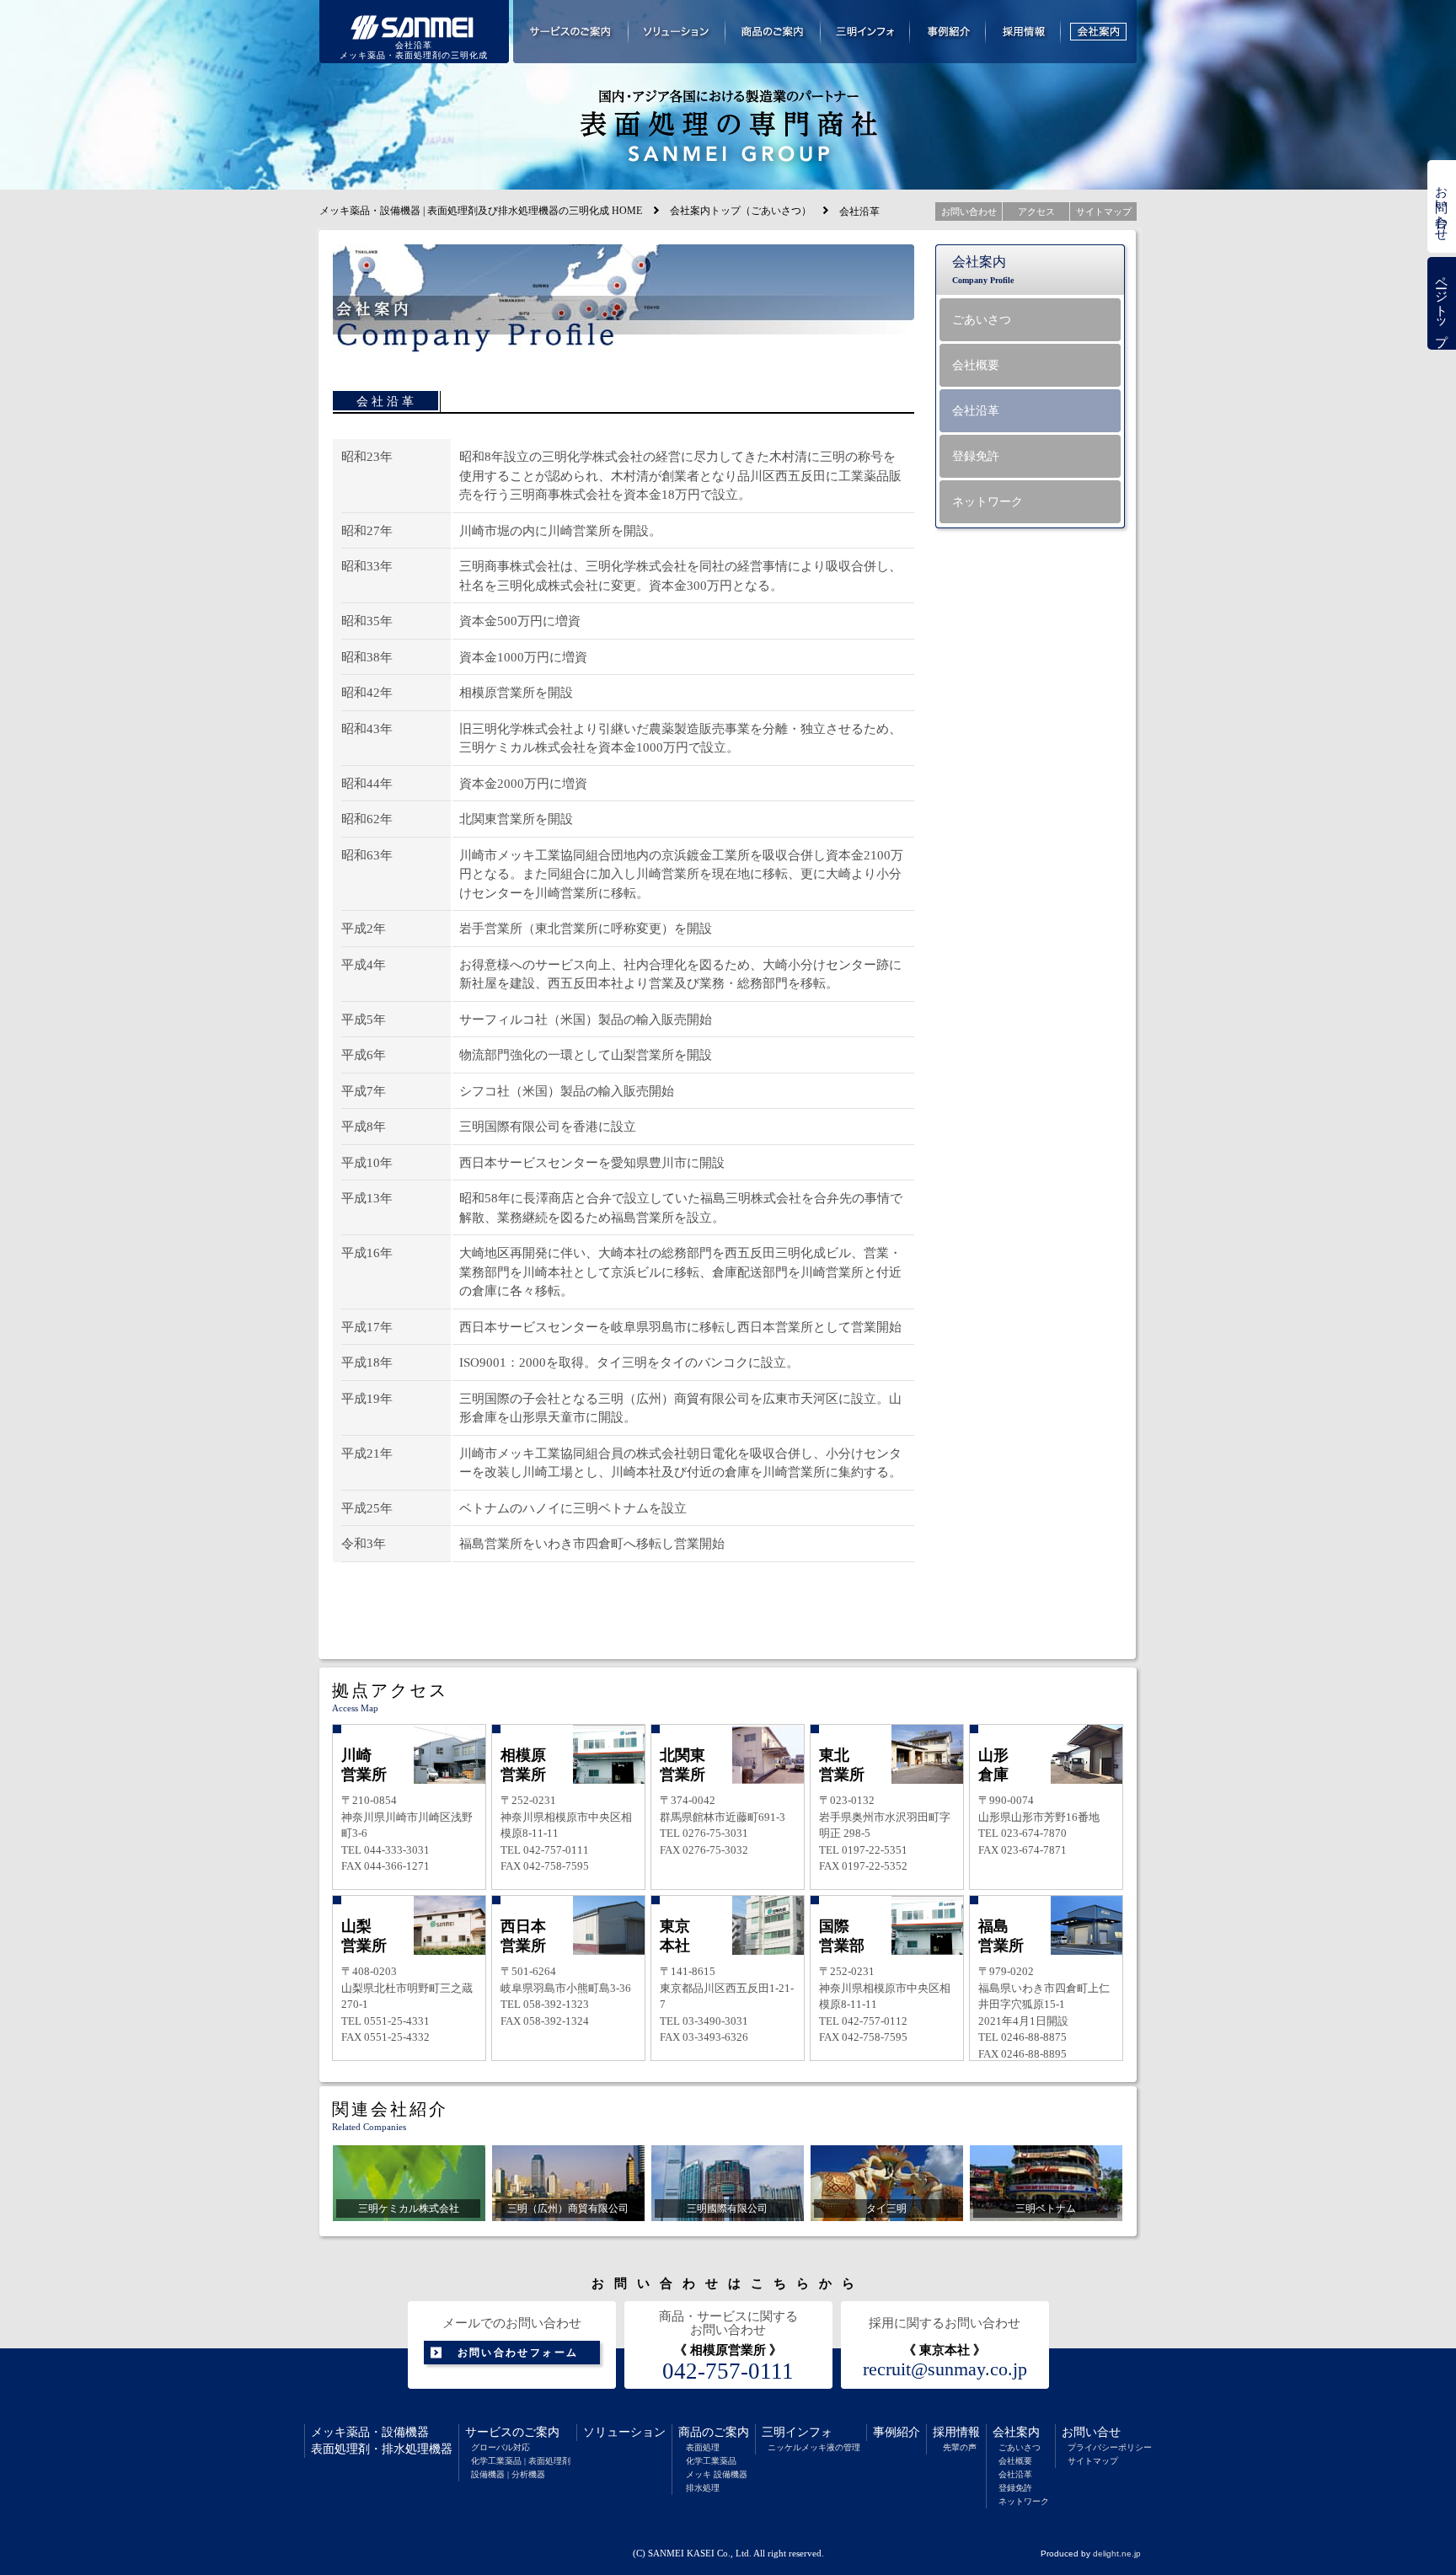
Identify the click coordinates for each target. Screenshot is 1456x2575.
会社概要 (1015, 2461)
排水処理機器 (417, 2449)
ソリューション (624, 2432)
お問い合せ (1091, 2432)
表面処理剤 (340, 2449)
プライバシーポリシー (1110, 2447)
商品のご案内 (714, 2432)
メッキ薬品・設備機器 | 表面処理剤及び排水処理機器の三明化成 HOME (481, 211)
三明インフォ (797, 2432)
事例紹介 (897, 2432)
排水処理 (703, 2488)
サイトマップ (1093, 2461)
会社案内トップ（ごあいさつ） (741, 211)
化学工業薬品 (711, 2461)
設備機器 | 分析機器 (508, 2474)
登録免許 (1015, 2488)
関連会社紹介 (390, 2109)
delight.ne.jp (1117, 2554)
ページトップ (1442, 304)
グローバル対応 (500, 2447)
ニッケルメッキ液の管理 (814, 2447)
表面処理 (703, 2447)
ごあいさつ (1020, 2447)
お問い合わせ (1442, 206)
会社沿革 (1015, 2474)
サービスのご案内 (512, 2432)
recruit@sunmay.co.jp (945, 2369)
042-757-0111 (728, 2371)
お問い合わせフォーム (518, 2353)
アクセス (1036, 211)
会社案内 (1016, 2432)
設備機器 (405, 2432)
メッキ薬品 (340, 2432)
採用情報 (956, 2432)
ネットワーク (1024, 2501)
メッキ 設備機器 (717, 2474)
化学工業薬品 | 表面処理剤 (521, 2461)
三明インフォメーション (865, 32)
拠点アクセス (390, 1690)
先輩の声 (960, 2447)
